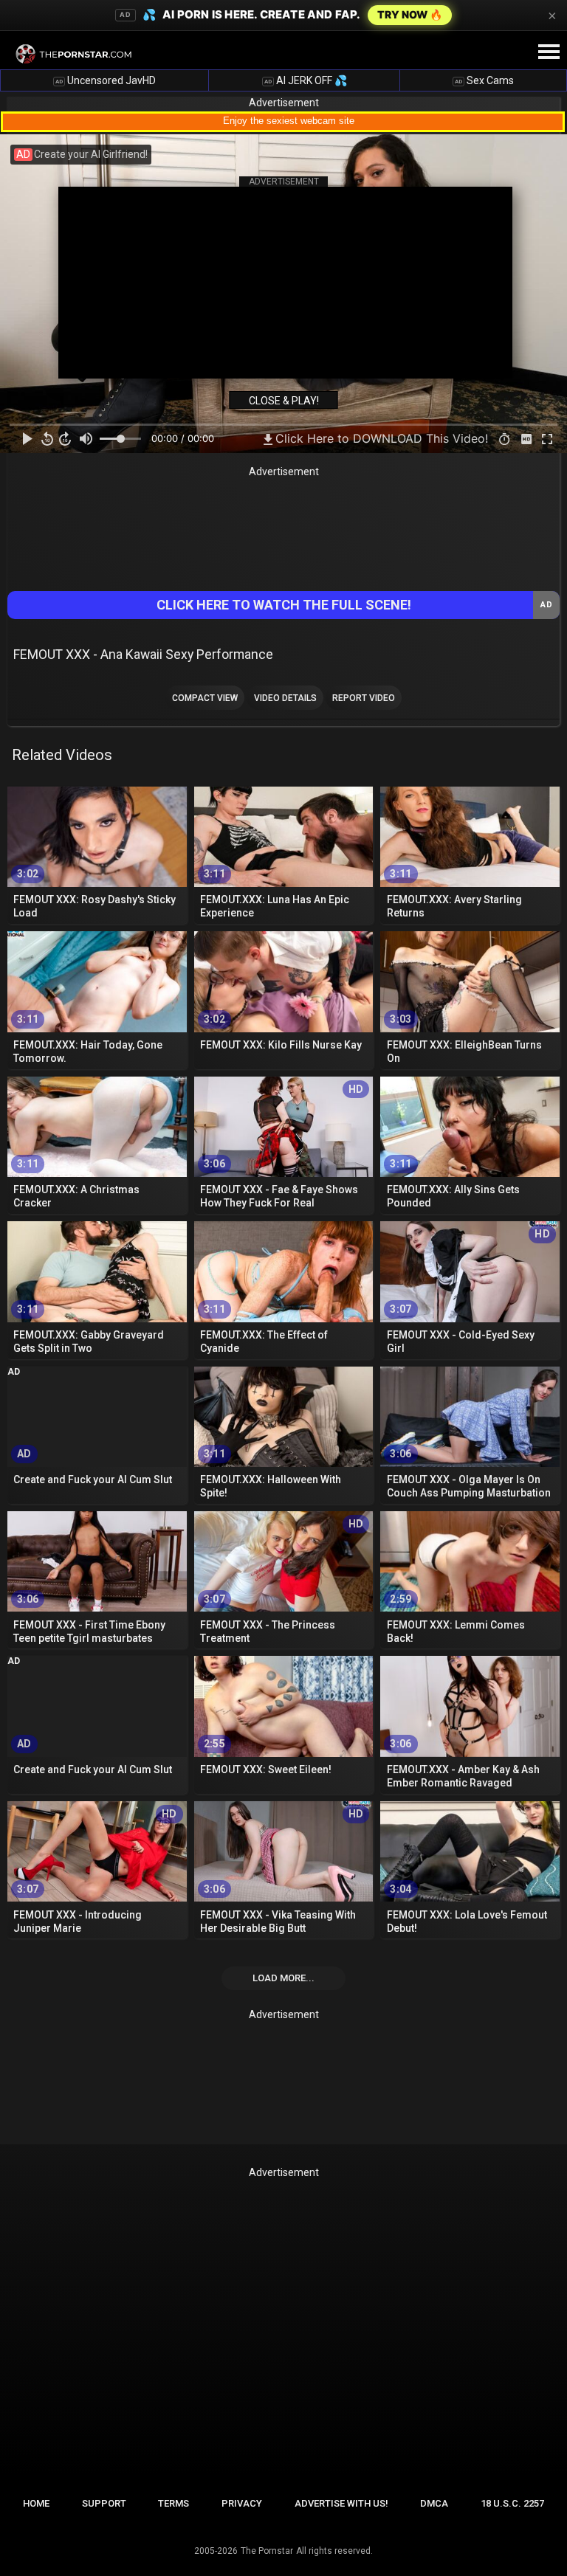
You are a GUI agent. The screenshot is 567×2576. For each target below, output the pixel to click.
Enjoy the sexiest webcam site (289, 121)
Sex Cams (484, 80)
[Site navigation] (549, 52)
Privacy (242, 2503)
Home (36, 2503)
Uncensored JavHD (106, 80)
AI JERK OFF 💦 (306, 80)
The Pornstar (267, 2551)
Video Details (285, 698)
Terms (173, 2503)
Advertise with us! (341, 2503)
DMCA (434, 2503)
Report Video (364, 698)
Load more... (283, 1978)
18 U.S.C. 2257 (512, 2503)
